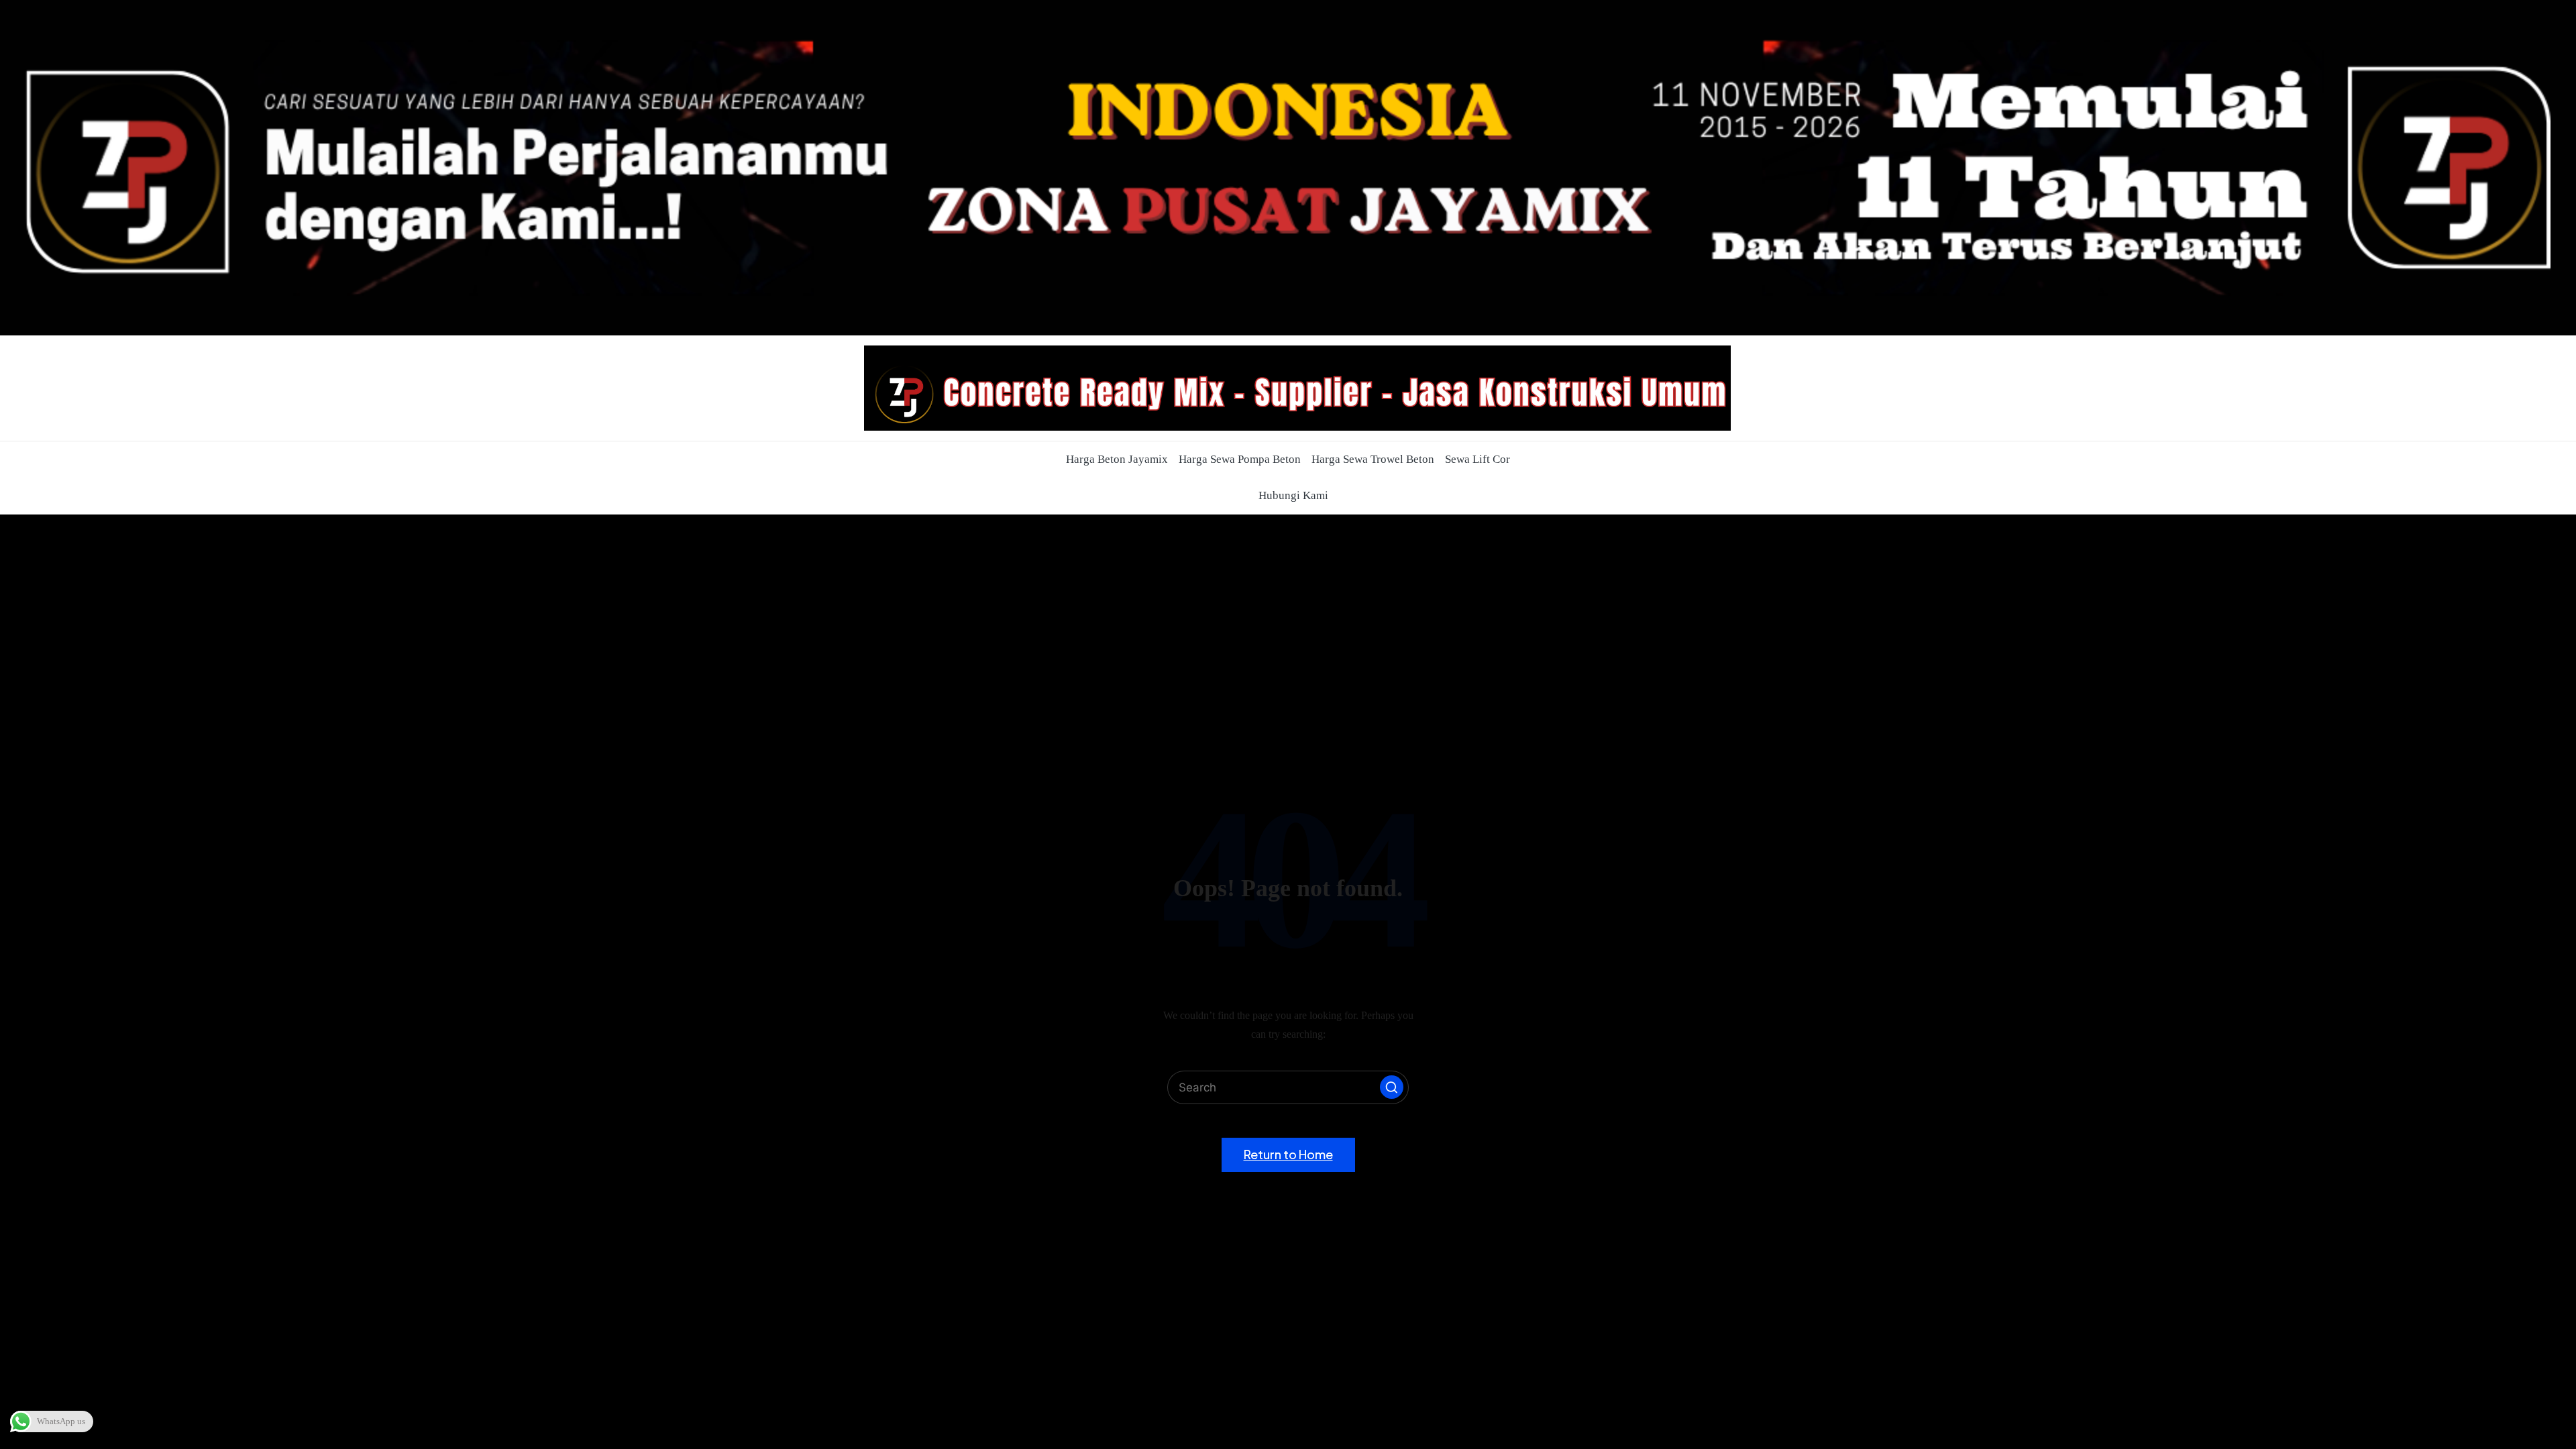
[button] (1392, 1087)
